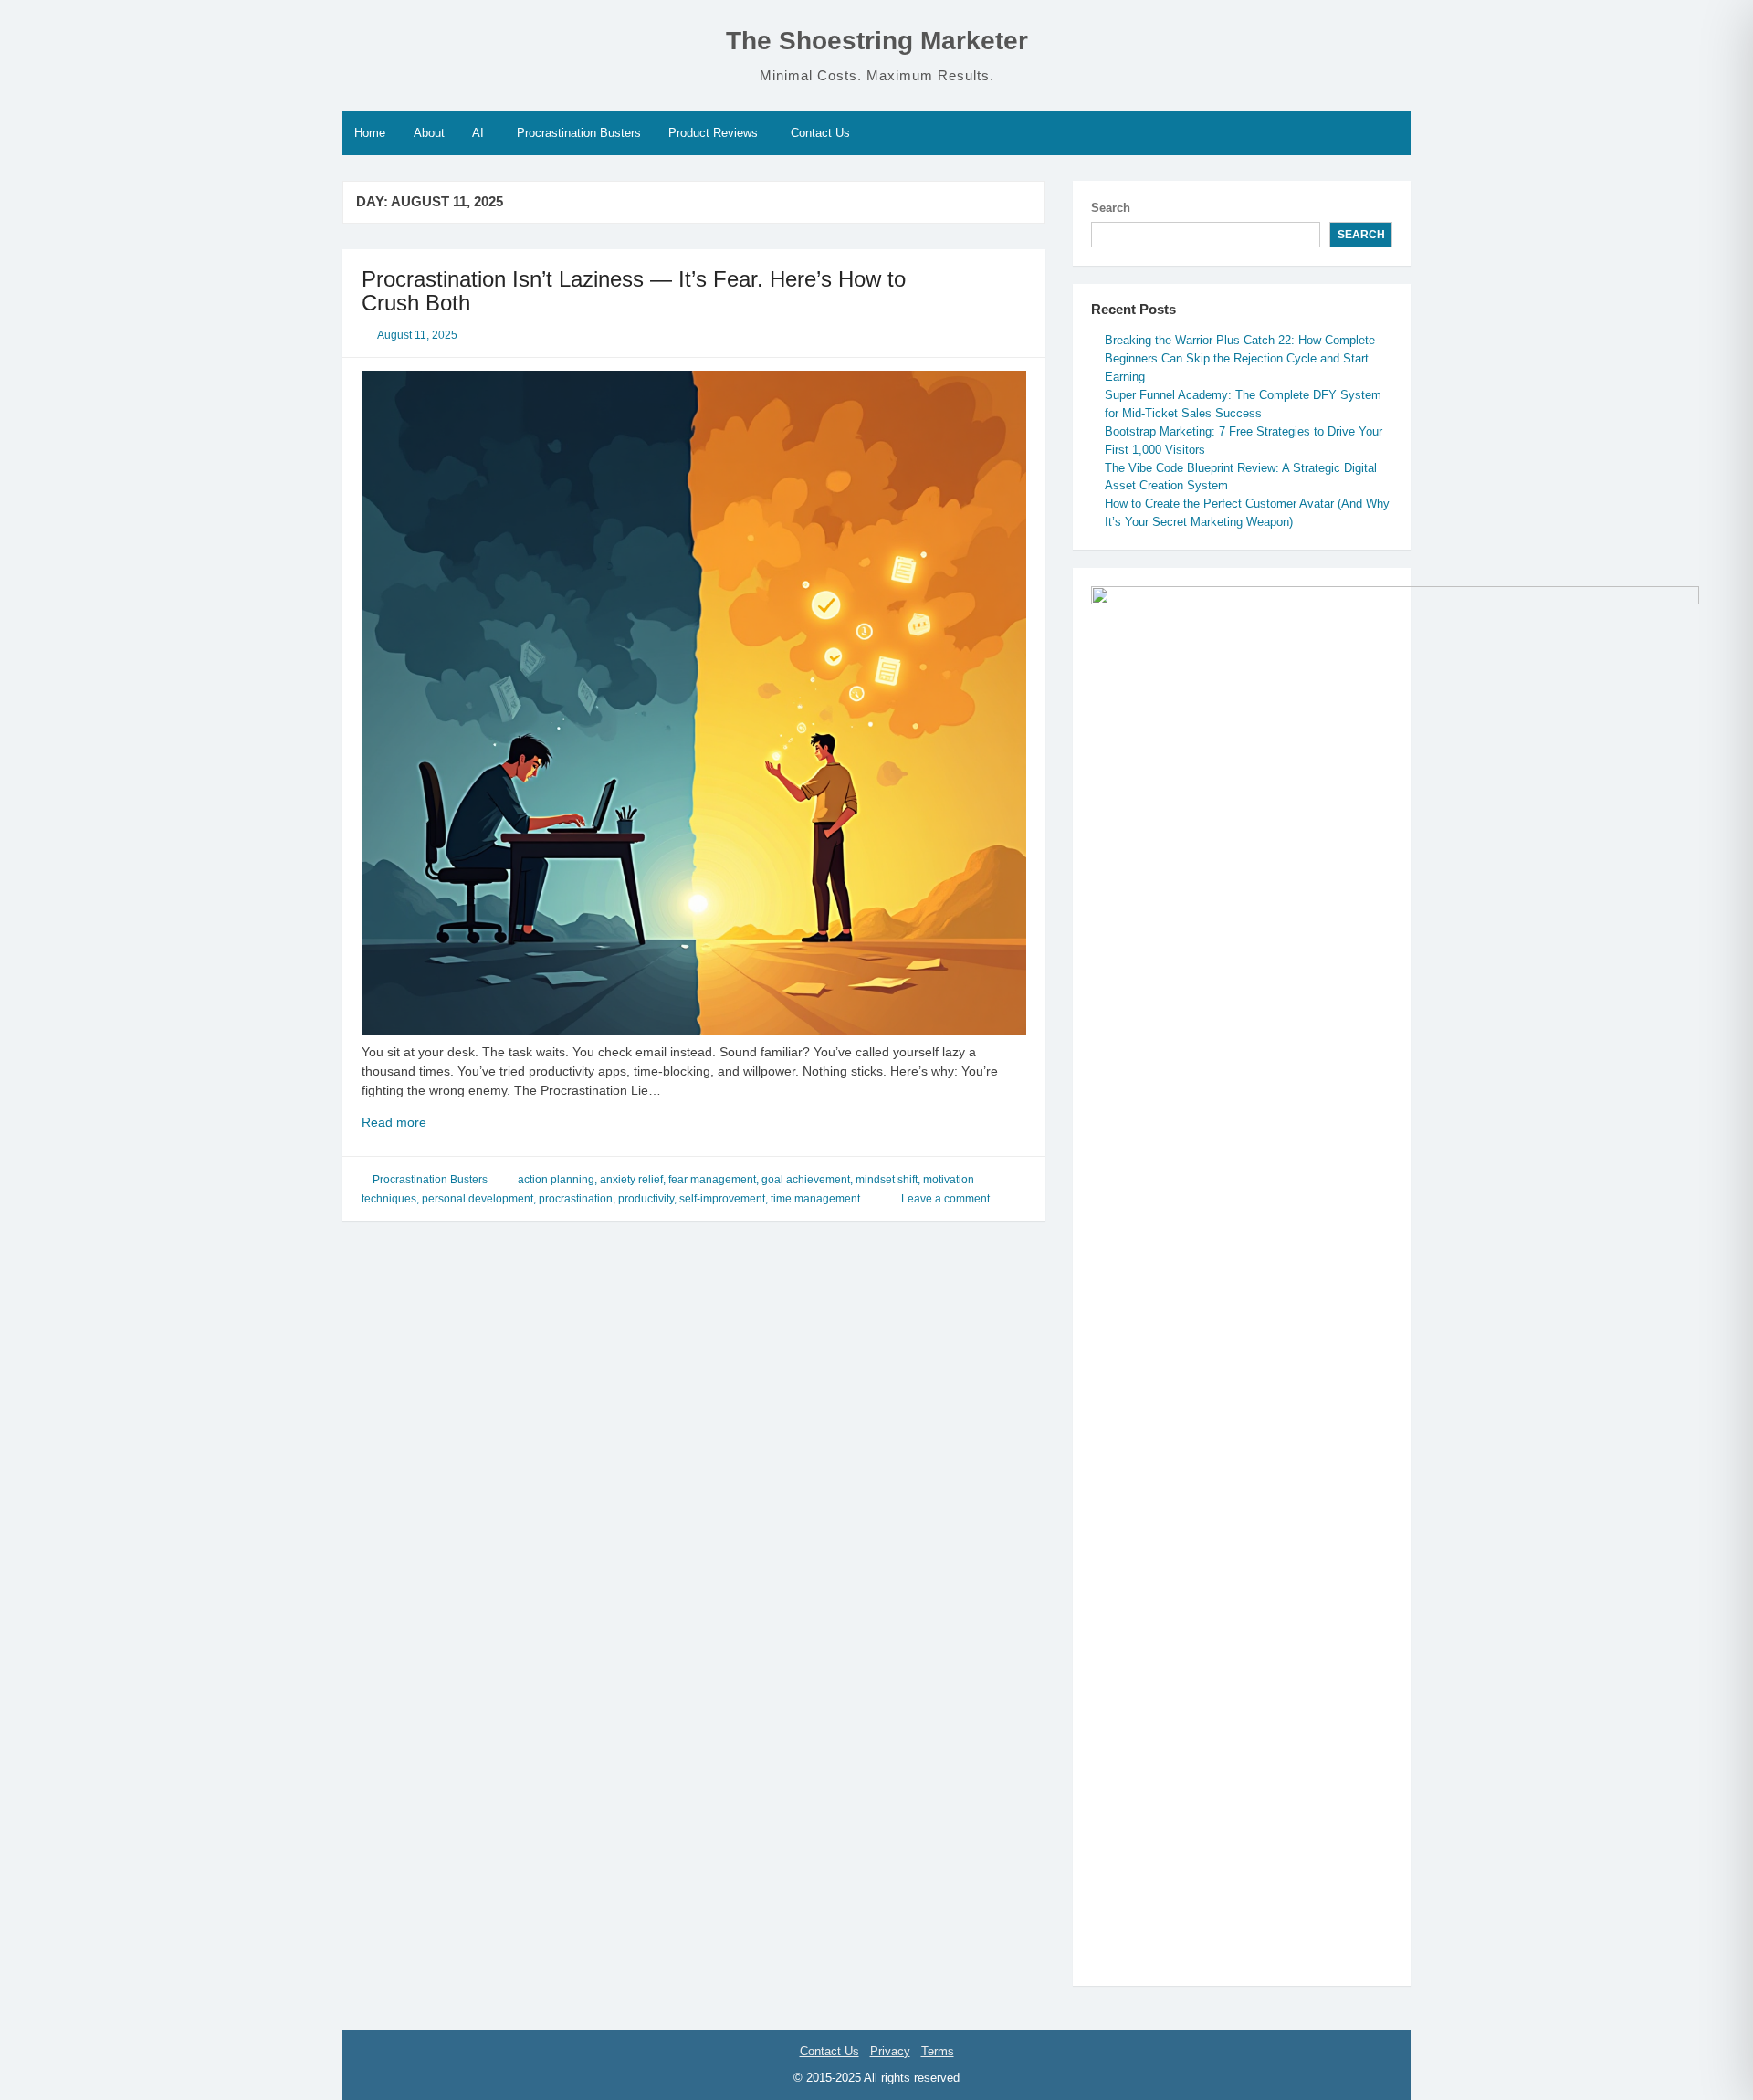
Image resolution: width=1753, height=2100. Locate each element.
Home (370, 133)
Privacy (890, 2051)
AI (478, 133)
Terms (938, 2051)
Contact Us (820, 133)
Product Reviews (713, 133)
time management (815, 1199)
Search (1111, 208)
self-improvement (722, 1199)
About (429, 133)
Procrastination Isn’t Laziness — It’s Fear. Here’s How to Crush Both (634, 291)
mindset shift (887, 1180)
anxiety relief (631, 1180)
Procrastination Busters (579, 133)
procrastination (576, 1199)
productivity (646, 1199)
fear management (712, 1180)
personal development (478, 1199)
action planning (556, 1180)
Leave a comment (945, 1199)
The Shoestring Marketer (877, 41)
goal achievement (806, 1180)
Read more (437, 1123)
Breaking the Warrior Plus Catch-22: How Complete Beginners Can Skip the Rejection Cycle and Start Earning (1240, 358)
